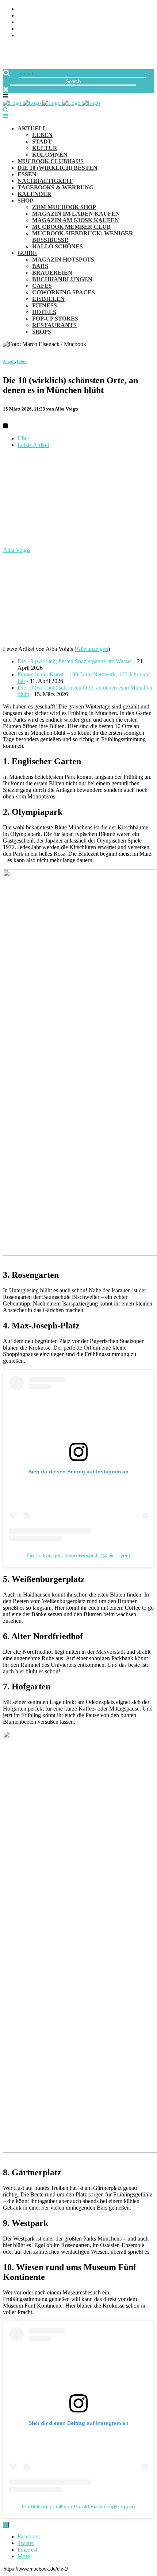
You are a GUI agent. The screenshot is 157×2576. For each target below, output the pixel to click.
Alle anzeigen (92, 649)
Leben (22, 362)
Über (23, 438)
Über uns (30, 9)
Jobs (24, 16)
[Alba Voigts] (49, 543)
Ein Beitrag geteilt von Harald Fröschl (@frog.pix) (78, 2506)
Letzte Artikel (33, 445)
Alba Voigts (17, 550)
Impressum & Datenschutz (56, 36)
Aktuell (9, 362)
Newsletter (35, 29)
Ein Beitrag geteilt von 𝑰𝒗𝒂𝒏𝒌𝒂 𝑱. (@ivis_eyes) (78, 1555)
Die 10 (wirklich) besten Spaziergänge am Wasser (75, 661)
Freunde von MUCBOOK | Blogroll (67, 22)
